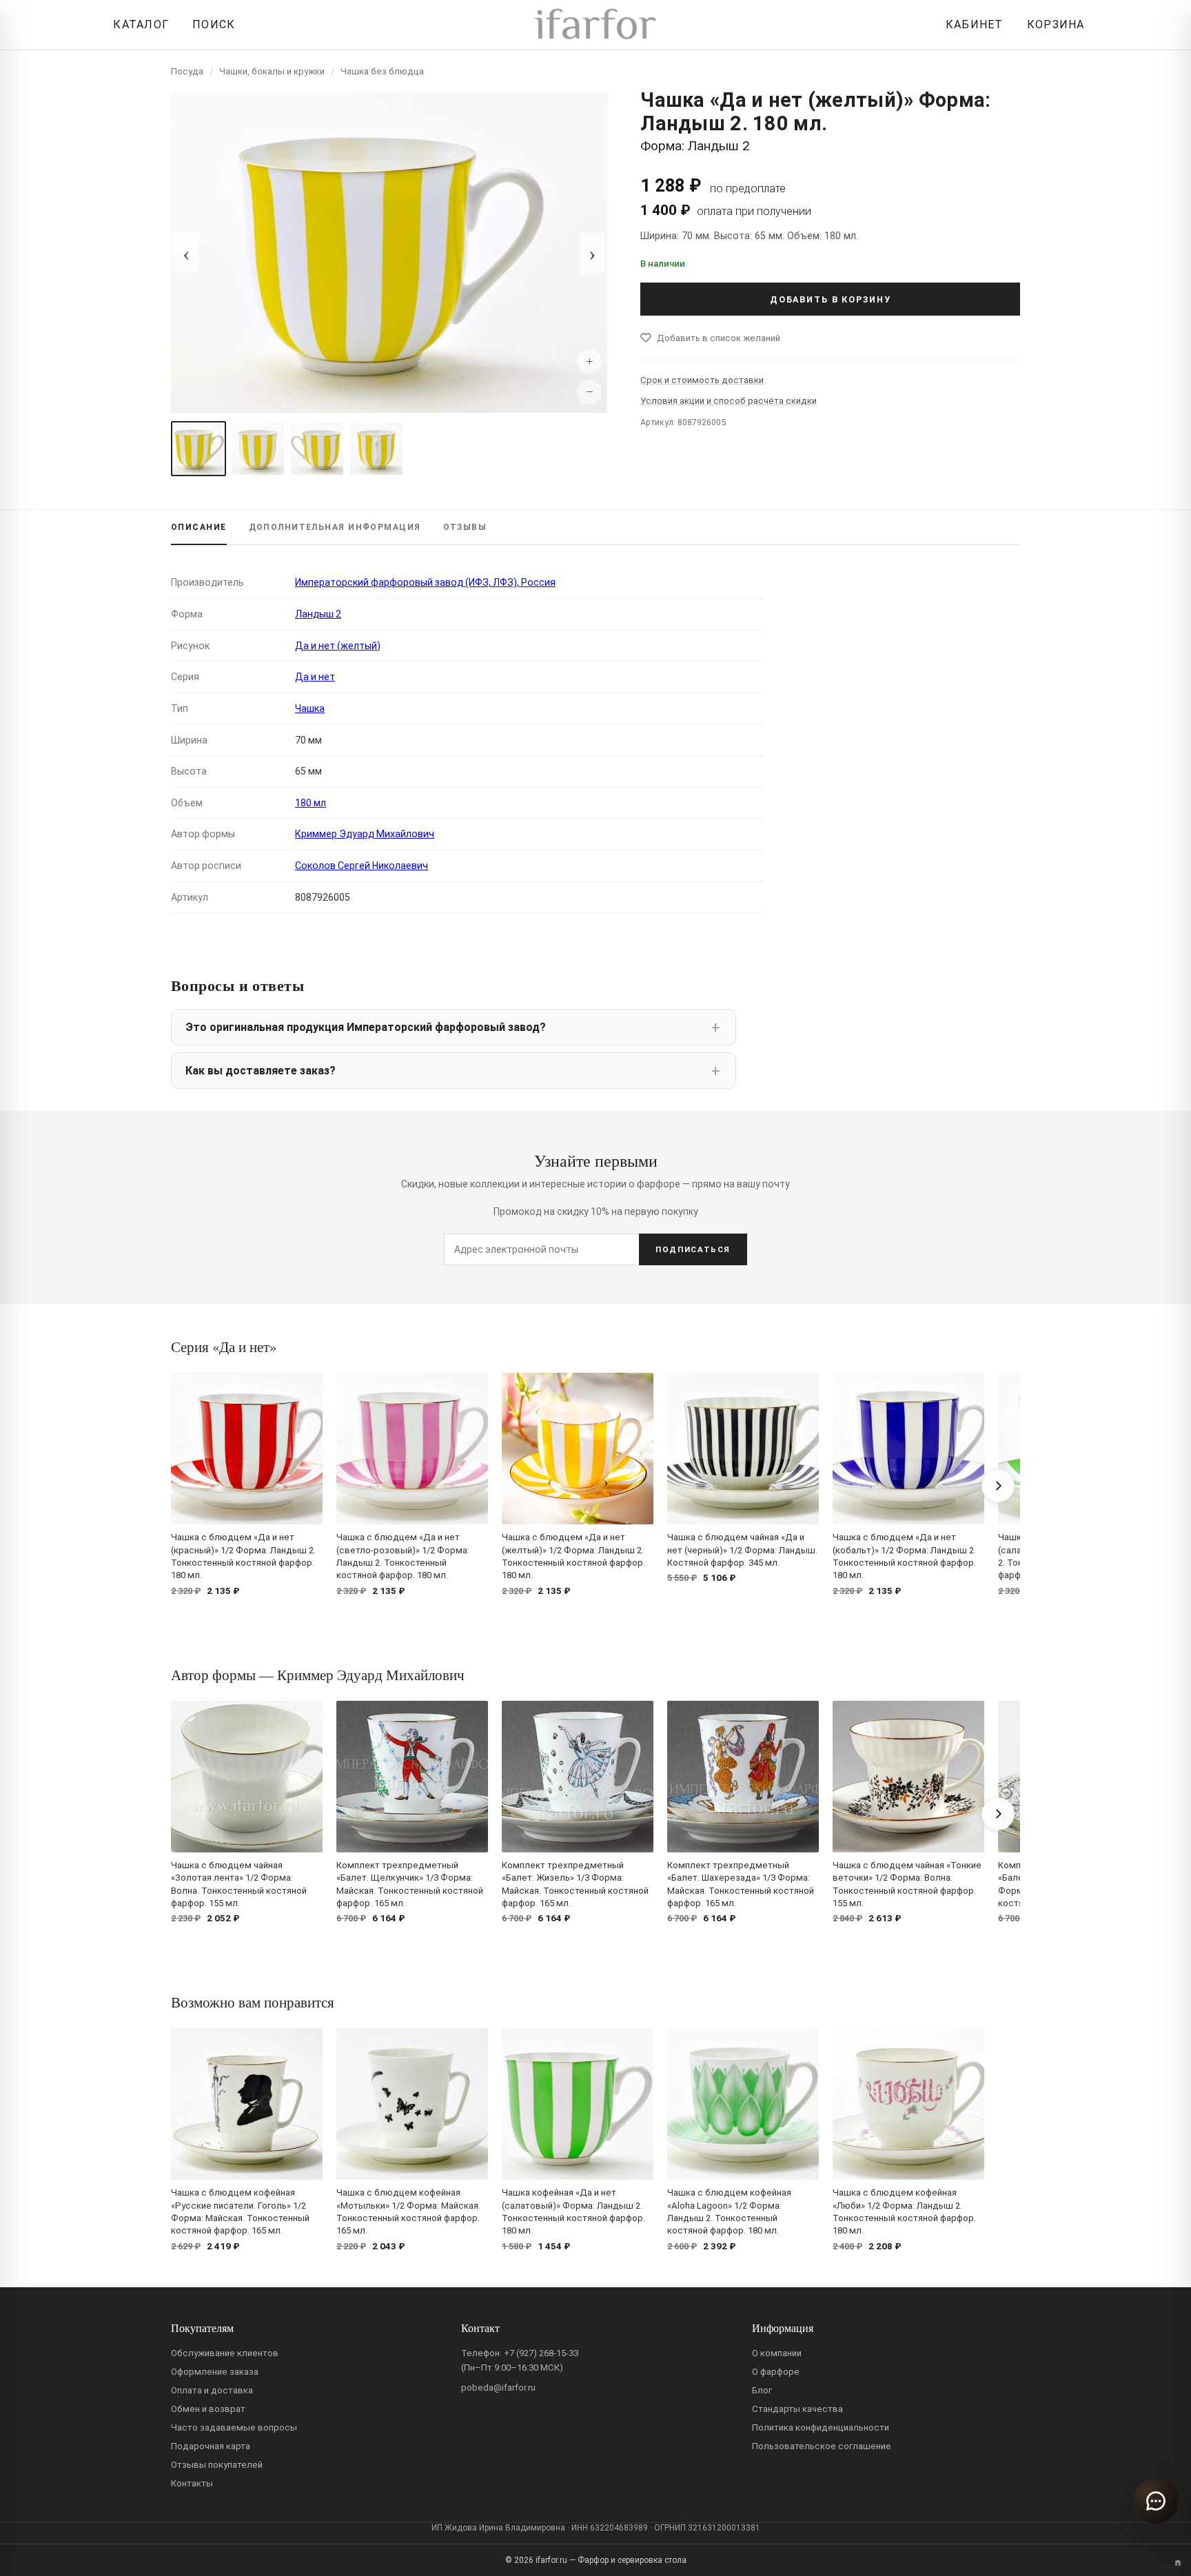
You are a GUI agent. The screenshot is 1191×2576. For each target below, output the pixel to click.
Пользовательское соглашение (822, 2446)
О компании (777, 2353)
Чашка (310, 708)
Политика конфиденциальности (821, 2427)
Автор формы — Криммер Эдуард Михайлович (318, 1675)
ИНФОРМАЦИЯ (335, 527)
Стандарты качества (797, 2409)
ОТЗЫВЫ (465, 527)
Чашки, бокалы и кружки (272, 71)
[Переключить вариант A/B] (1178, 2563)
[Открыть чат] (1156, 2501)
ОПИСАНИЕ (199, 527)
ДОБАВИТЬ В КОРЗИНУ (831, 299)
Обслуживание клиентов (225, 2353)
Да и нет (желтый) (338, 646)
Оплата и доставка (212, 2390)
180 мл (311, 803)
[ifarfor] (595, 25)
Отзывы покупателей (217, 2465)
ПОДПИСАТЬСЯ (693, 1249)
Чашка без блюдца (382, 71)
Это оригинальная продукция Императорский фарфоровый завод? (366, 1027)
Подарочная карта (211, 2446)
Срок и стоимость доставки (702, 380)
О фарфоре (776, 2372)
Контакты (192, 2483)
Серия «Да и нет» (224, 1347)
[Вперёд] (998, 1486)
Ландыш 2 (318, 614)
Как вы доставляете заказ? (261, 1071)
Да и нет (315, 677)
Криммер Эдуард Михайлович (365, 834)
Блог (762, 2390)
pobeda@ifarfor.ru (498, 2388)
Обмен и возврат (208, 2409)
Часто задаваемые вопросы (234, 2427)
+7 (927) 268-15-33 (541, 2353)
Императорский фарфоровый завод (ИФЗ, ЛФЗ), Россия (425, 582)
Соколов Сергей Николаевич (362, 866)
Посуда (187, 71)
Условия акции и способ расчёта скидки (729, 401)
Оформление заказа (215, 2372)
